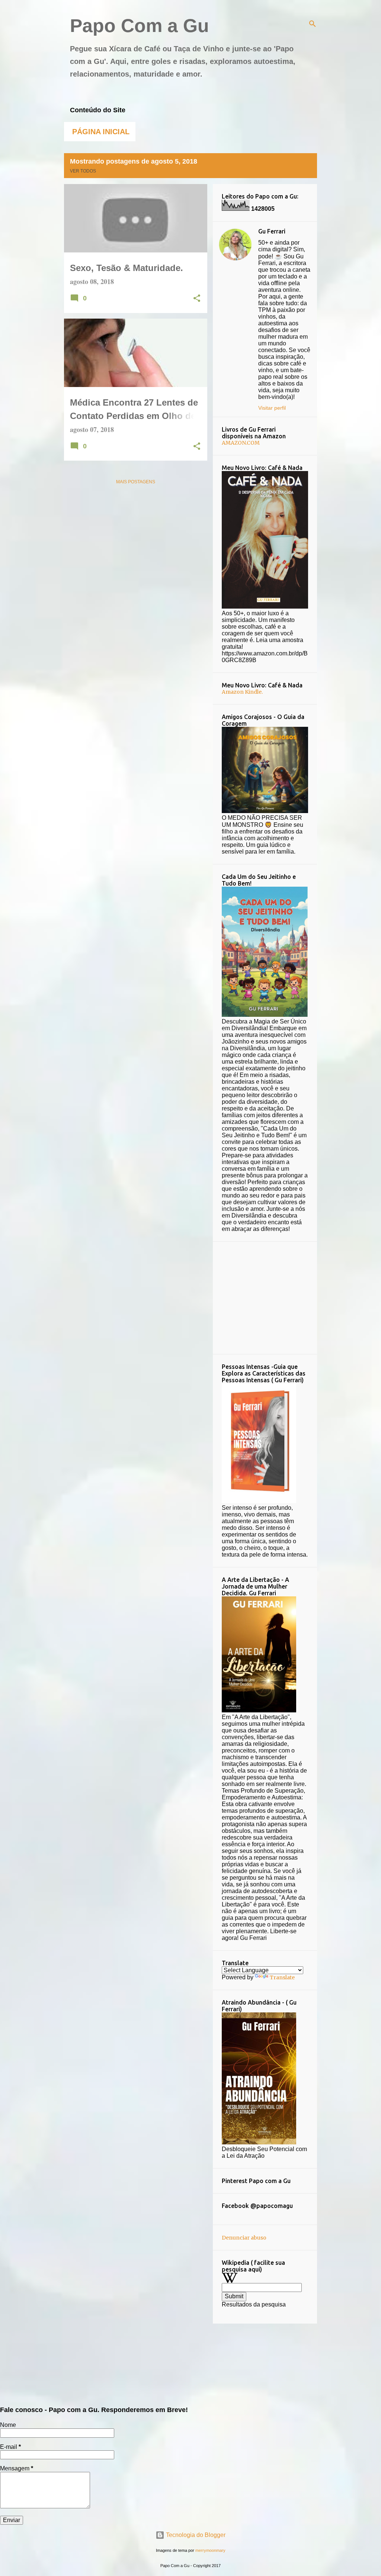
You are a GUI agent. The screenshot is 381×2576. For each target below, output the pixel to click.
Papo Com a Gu (140, 26)
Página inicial (101, 132)
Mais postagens (136, 482)
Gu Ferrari (272, 231)
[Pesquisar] (313, 24)
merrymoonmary (210, 2550)
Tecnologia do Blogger (195, 2535)
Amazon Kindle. (242, 692)
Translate (282, 1977)
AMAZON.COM (241, 443)
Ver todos (83, 171)
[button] (197, 299)
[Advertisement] (278, 1297)
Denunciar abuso (244, 2238)
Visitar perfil (272, 408)
